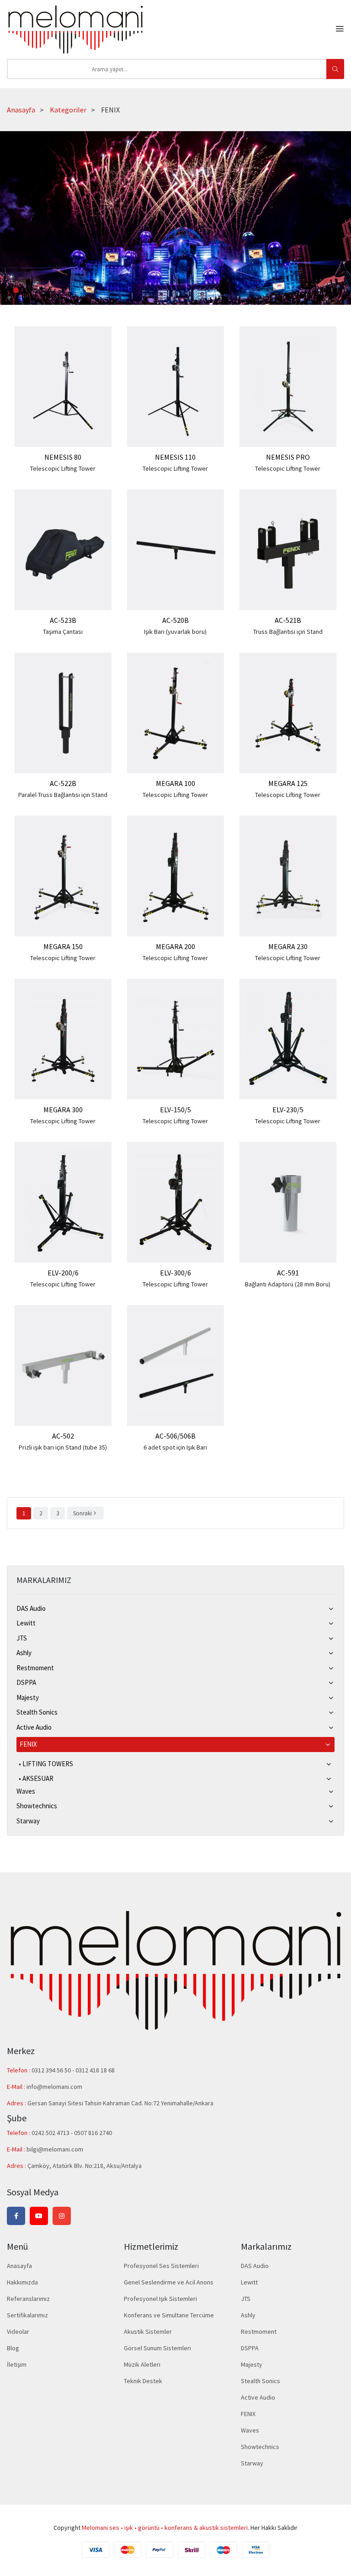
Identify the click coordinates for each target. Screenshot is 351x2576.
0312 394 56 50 (52, 2070)
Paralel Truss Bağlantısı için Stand (63, 795)
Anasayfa (21, 110)
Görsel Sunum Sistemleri (157, 2348)
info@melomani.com (54, 2087)
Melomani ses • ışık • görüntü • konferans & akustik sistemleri (165, 2528)
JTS (22, 1638)
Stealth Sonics (37, 1712)
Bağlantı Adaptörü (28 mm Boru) (288, 1284)
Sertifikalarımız (27, 2315)
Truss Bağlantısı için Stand (288, 632)
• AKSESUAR (36, 1778)
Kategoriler (68, 110)
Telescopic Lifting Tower (63, 468)
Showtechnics (37, 1806)
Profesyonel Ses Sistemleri (161, 2266)
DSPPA (26, 1682)
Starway (28, 1821)
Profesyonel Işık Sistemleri (160, 2299)
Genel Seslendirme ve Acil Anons (169, 2282)
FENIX (28, 1744)
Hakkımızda (22, 2282)
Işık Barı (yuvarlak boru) (175, 632)
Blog (13, 2348)
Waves (26, 1791)
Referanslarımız (28, 2299)
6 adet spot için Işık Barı (175, 1447)
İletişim (17, 2364)
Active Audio (34, 1727)
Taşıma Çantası (63, 632)
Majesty (28, 1697)
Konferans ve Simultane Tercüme (169, 2315)
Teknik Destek (143, 2381)
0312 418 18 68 (95, 2070)
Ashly (24, 1653)
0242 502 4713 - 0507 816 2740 (72, 2133)
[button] (16, 290)
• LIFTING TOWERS (46, 1764)
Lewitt (26, 1623)
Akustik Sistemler (148, 2332)
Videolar (18, 2332)
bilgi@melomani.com (55, 2149)
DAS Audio (31, 1608)
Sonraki (82, 1513)
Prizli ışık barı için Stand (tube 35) (63, 1447)
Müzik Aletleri (142, 2364)
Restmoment (35, 1668)
